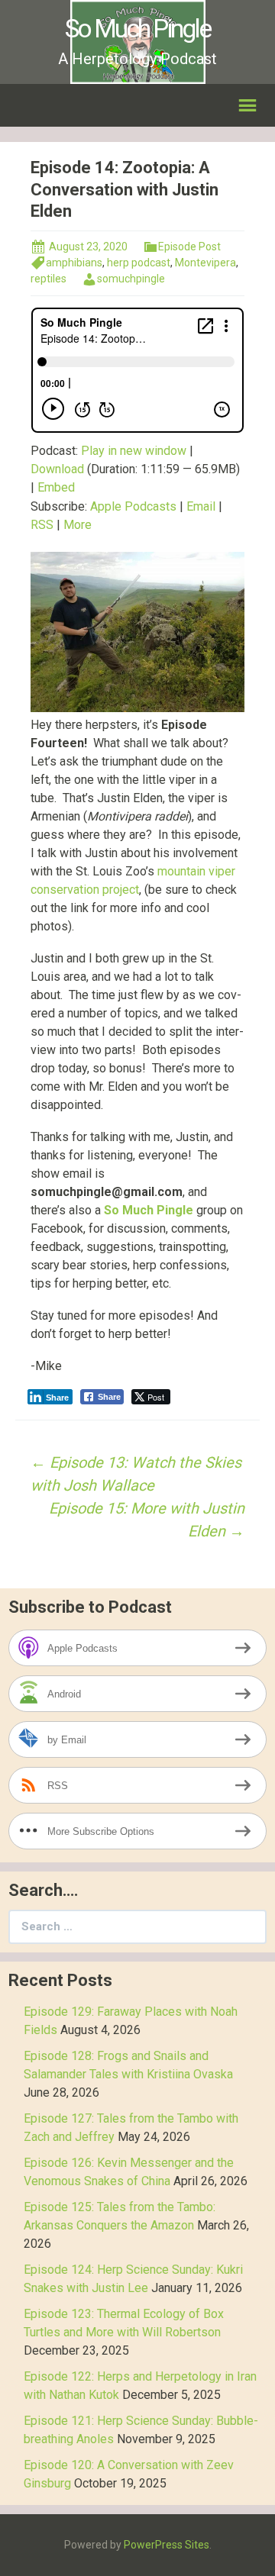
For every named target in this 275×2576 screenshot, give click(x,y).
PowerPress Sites (167, 2545)
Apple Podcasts (133, 506)
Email (201, 506)
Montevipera (205, 263)
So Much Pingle (149, 1210)
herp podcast (139, 263)
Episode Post (189, 247)
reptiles (49, 279)
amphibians (74, 263)
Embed (56, 487)
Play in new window (134, 451)
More (78, 525)
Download (57, 469)
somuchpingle (131, 279)
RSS (42, 525)
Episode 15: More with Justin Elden (147, 1520)
